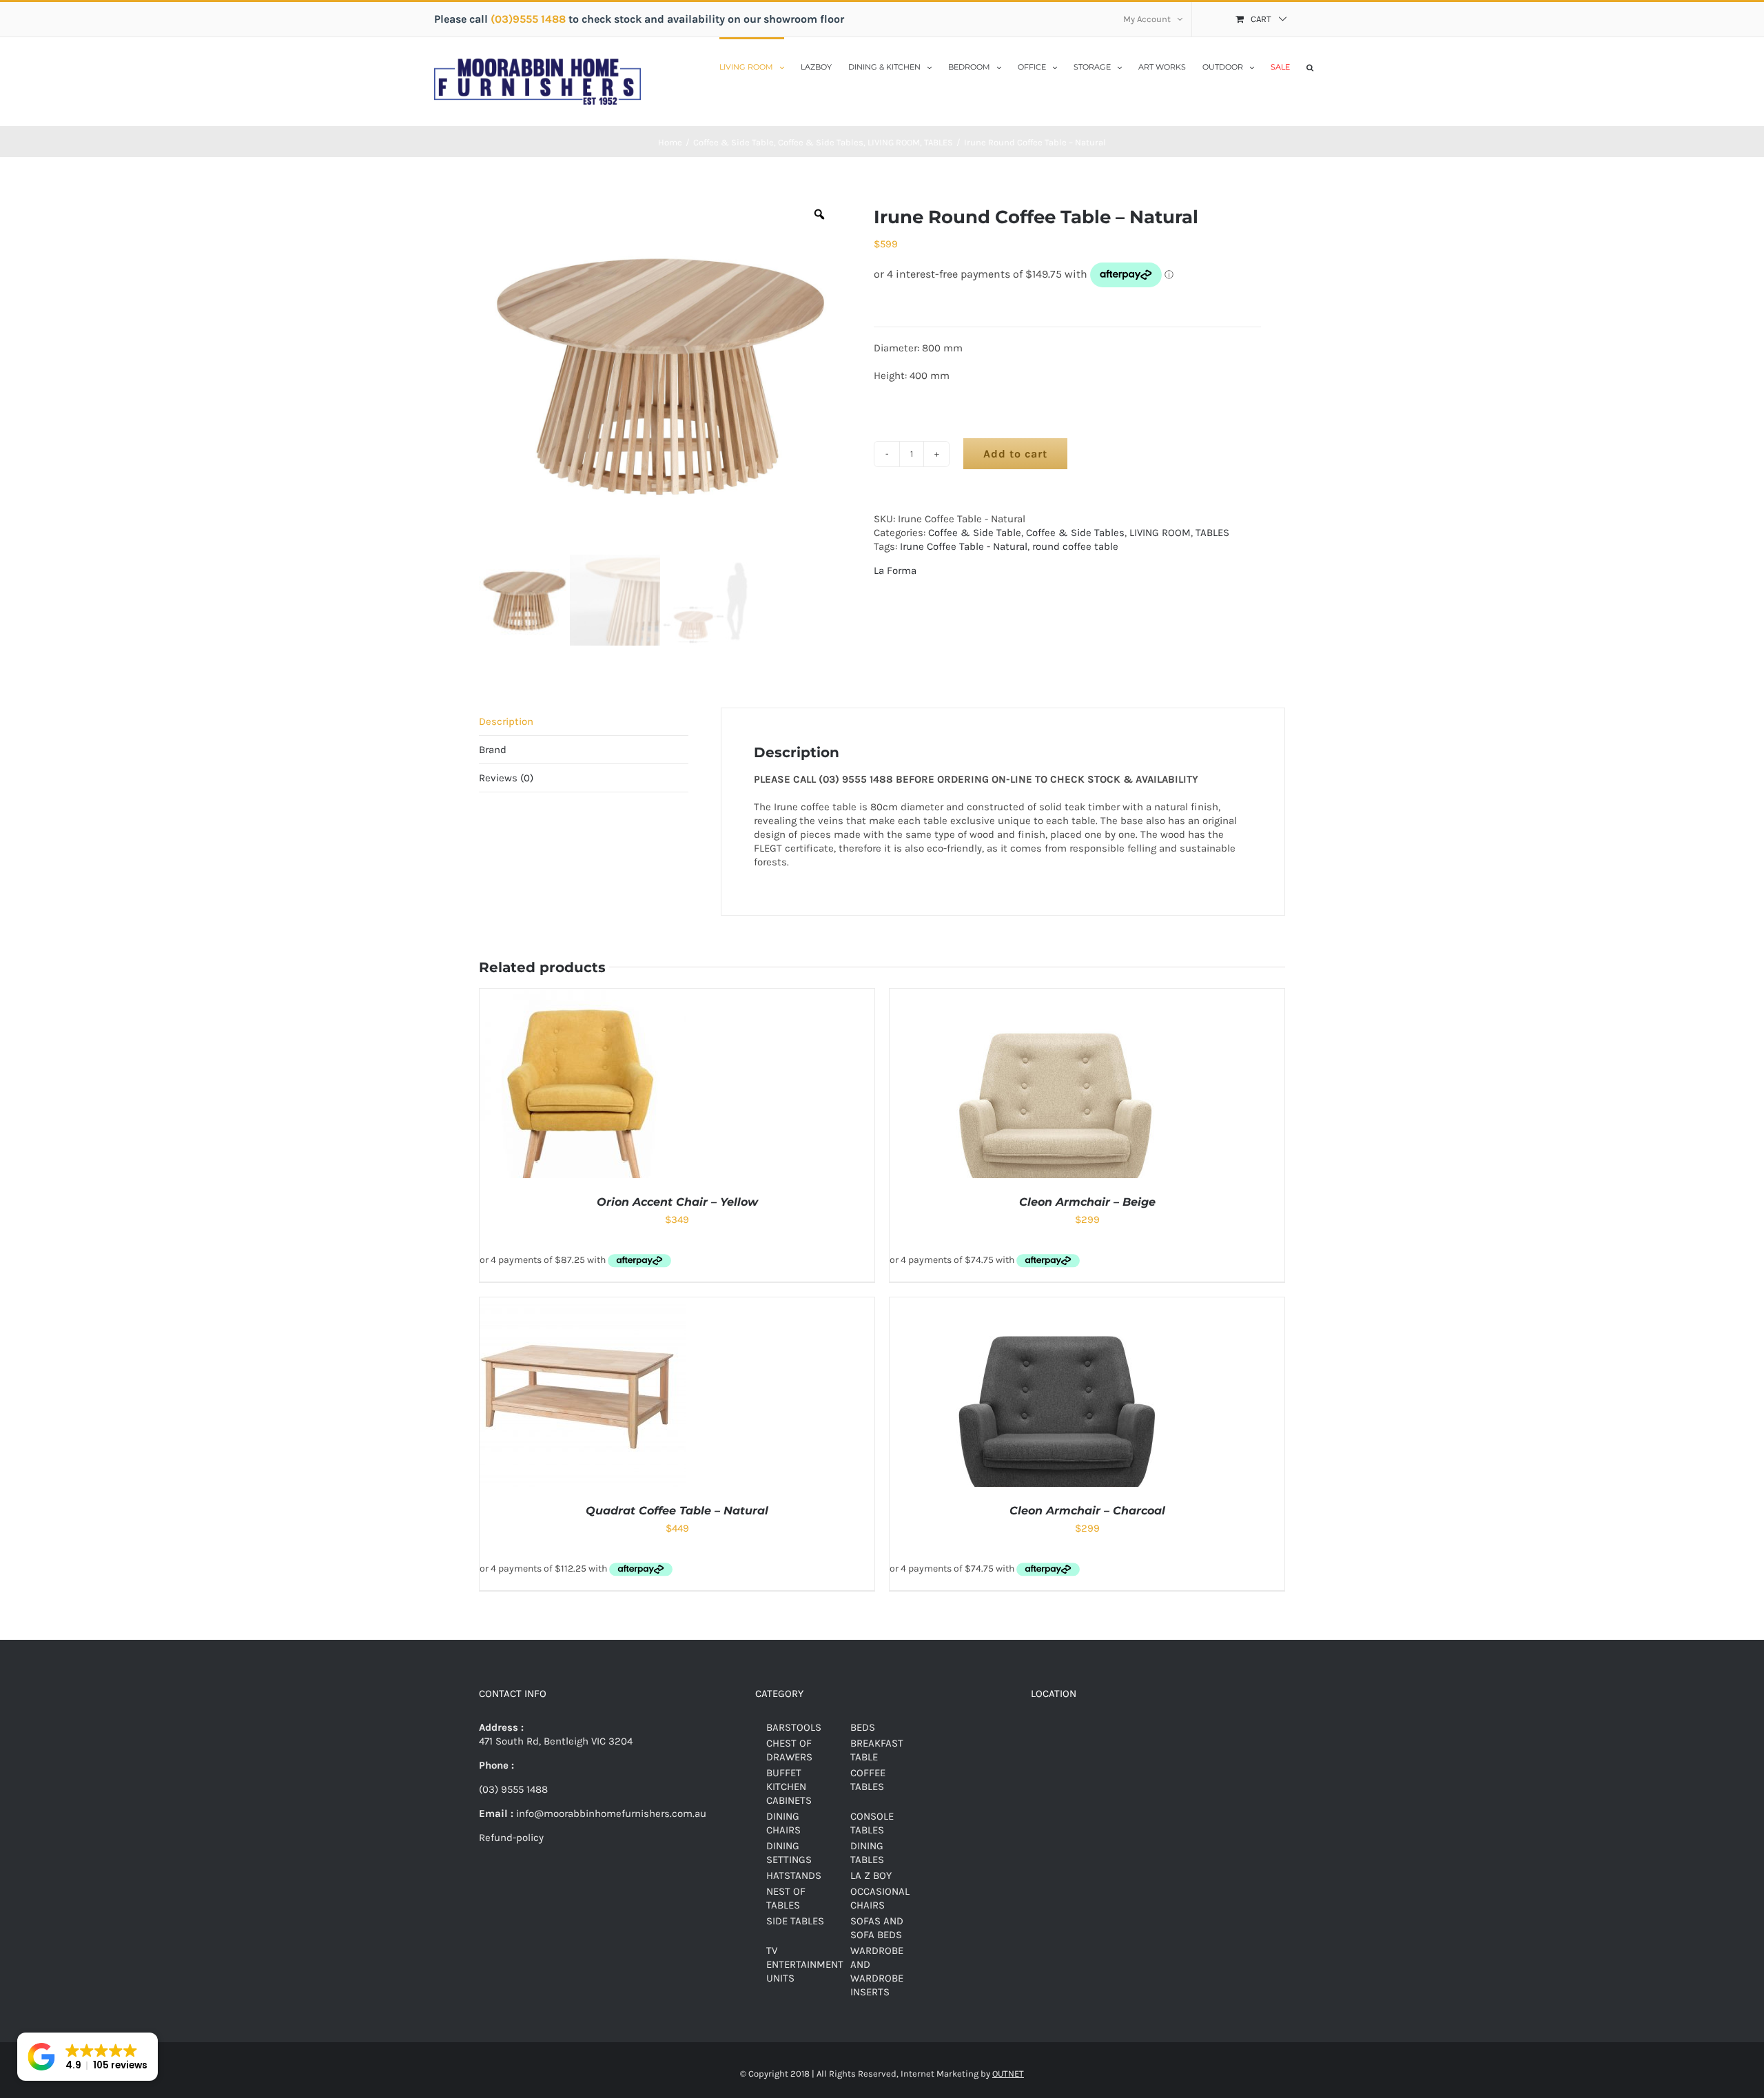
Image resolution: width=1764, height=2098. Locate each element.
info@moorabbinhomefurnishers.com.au (610, 1813)
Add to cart (1015, 454)
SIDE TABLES (795, 1921)
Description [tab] (506, 721)
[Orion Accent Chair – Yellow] (583, 996)
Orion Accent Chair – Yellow (677, 1202)
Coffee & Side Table (975, 533)
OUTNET (1008, 2074)
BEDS (863, 1727)
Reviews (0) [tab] (506, 778)
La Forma (895, 570)
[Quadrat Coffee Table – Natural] (583, 1304)
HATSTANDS (794, 1875)
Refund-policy (511, 1838)
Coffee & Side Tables (1075, 533)
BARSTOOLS (794, 1727)
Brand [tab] (493, 750)
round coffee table (1075, 546)
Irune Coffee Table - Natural (964, 546)
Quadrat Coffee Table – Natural (677, 1511)
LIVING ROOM (1160, 533)
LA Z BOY (871, 1875)
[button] (1310, 66)
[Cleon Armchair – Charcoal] (1057, 1304)
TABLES (1212, 533)
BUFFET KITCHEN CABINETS (789, 1787)
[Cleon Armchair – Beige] (1057, 996)
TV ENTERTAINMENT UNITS (805, 1964)
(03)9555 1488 (530, 19)
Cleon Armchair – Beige (1087, 1202)
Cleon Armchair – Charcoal (1087, 1511)
